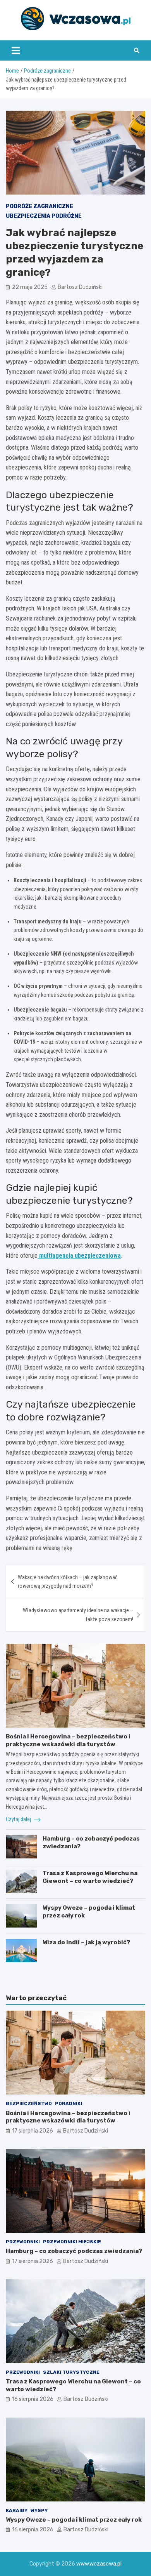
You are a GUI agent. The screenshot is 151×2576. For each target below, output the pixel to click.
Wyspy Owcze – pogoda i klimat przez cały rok (74, 2520)
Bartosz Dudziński (80, 287)
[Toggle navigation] (16, 50)
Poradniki (69, 2103)
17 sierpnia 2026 (33, 2131)
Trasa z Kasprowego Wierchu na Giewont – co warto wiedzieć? (90, 1877)
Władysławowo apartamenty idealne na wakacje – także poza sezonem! (78, 1615)
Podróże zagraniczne (39, 206)
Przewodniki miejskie (72, 2242)
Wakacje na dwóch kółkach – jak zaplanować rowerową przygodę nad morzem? (68, 1582)
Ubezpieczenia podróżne (44, 216)
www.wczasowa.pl (99, 2564)
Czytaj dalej (19, 1819)
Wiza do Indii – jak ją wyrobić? (86, 1942)
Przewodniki (23, 2242)
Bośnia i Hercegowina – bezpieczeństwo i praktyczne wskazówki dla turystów (68, 1740)
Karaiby (17, 2510)
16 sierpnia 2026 (33, 2399)
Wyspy (39, 2510)
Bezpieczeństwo (29, 2103)
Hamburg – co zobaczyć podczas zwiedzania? (74, 2251)
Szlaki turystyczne (71, 2372)
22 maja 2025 (30, 287)
